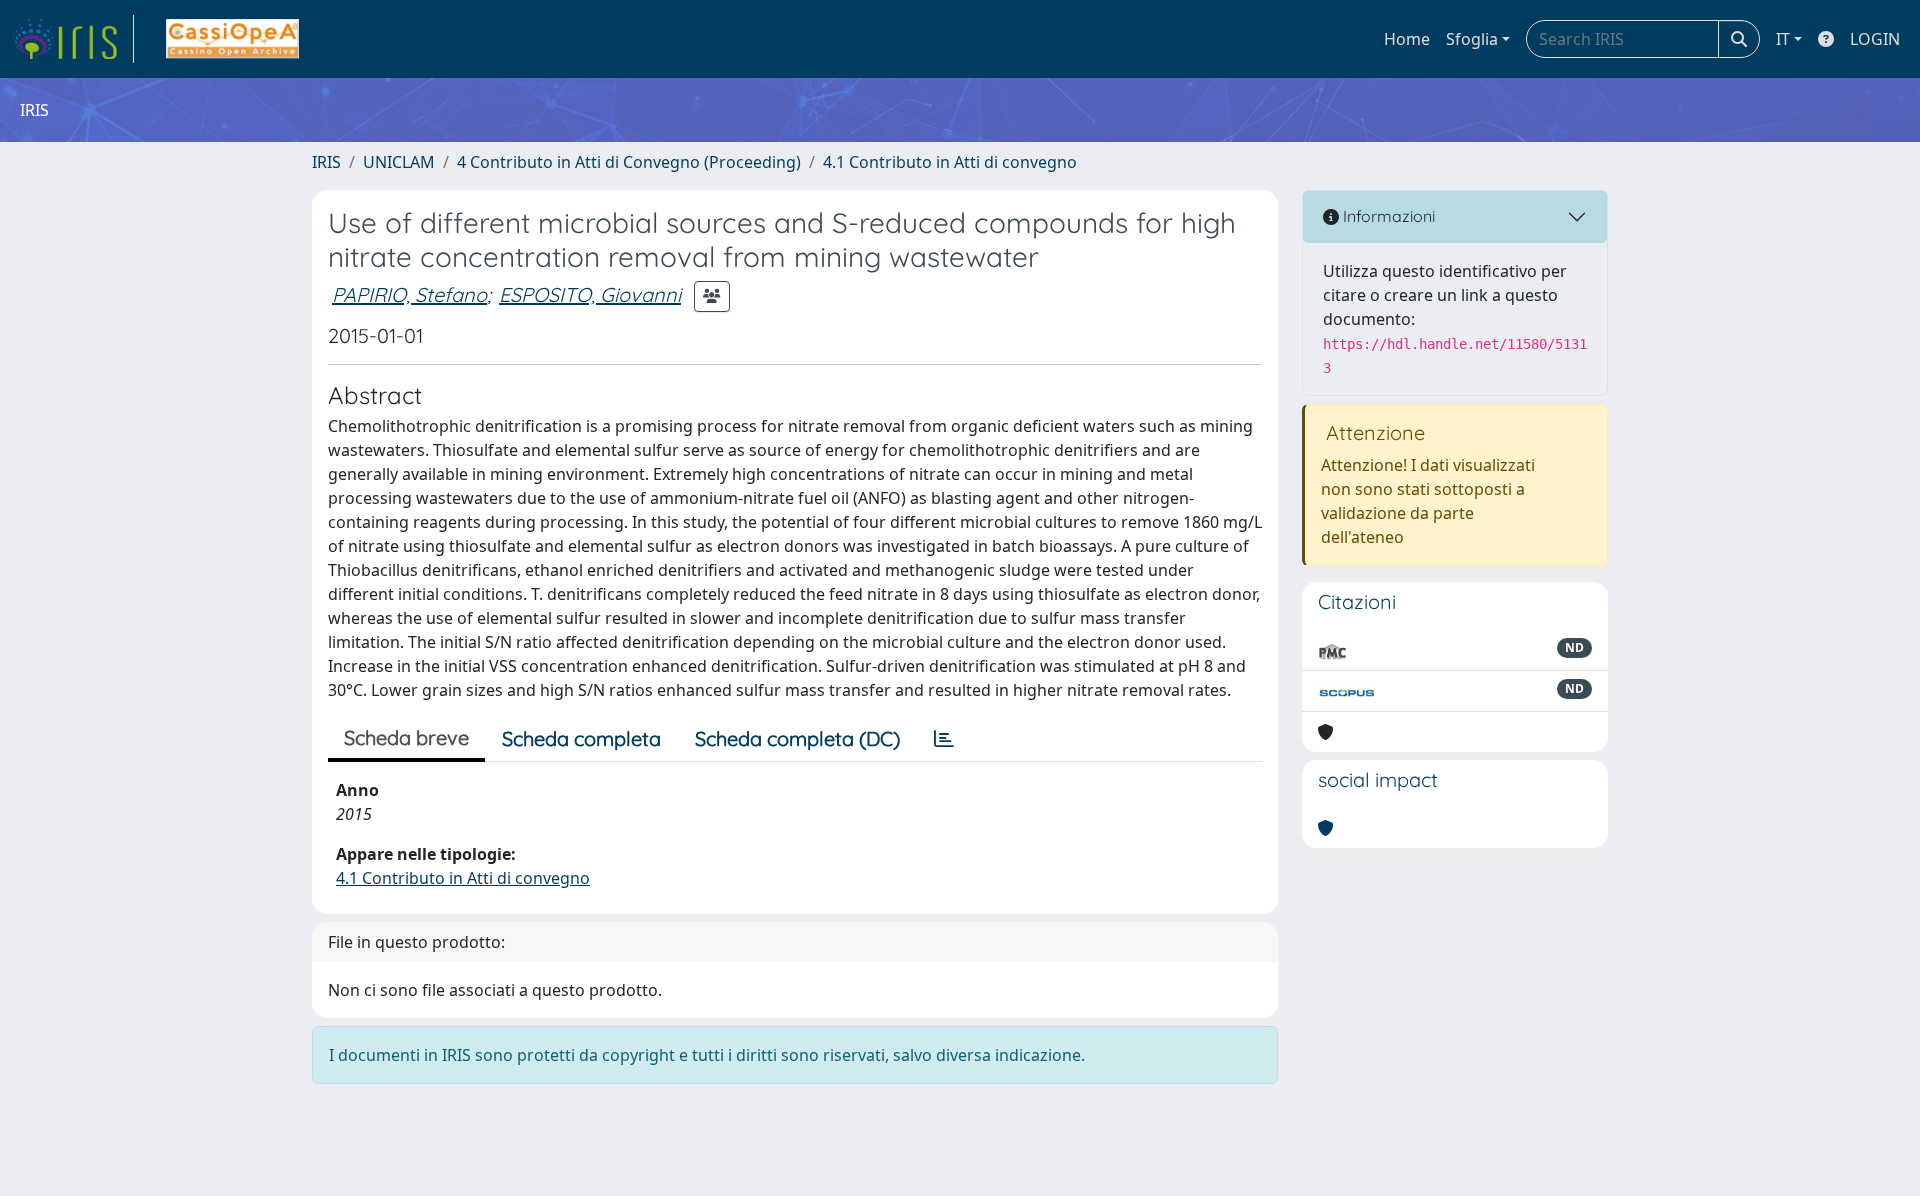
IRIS (326, 162)
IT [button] (1783, 39)
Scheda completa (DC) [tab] (797, 738)
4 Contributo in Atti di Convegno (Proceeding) (629, 162)
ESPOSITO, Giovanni (590, 294)
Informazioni (1387, 216)
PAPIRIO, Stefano (409, 294)
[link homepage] (73, 39)
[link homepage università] (232, 39)
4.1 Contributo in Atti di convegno (950, 162)
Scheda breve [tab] (406, 737)
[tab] (944, 739)
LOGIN (1875, 39)
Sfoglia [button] (1472, 39)
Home (1407, 39)
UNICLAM (399, 162)
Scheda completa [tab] (581, 738)
